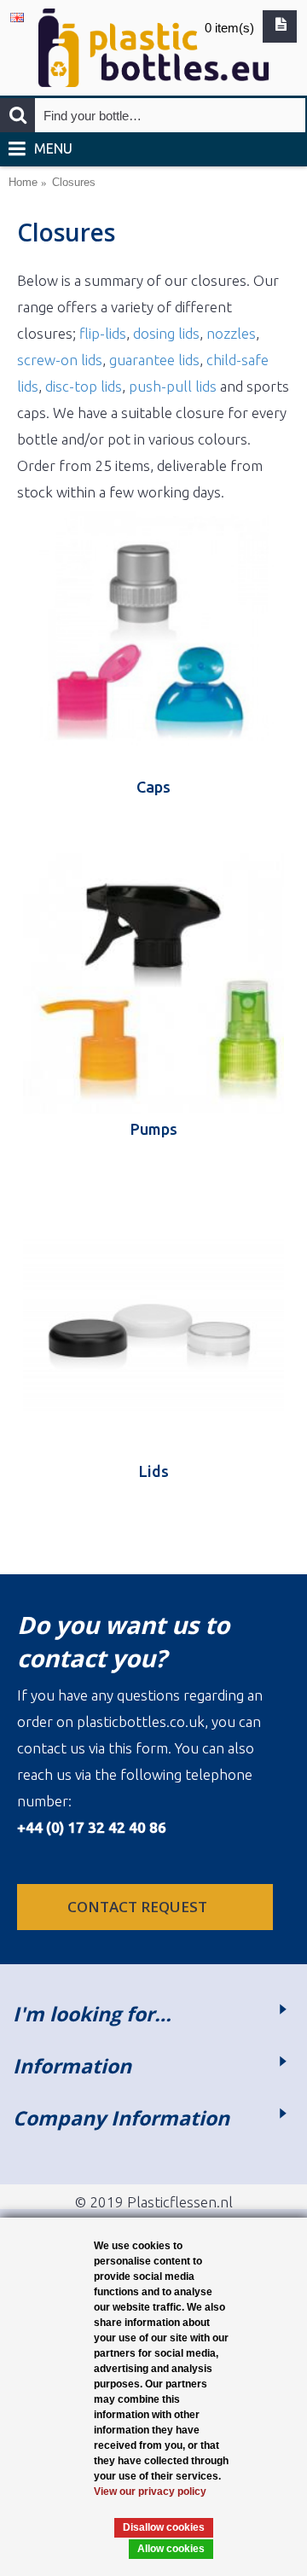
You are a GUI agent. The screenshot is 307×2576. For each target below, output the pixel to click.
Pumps (154, 1129)
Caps (153, 787)
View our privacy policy (150, 2492)
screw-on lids (60, 360)
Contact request (139, 1907)
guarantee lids (154, 360)
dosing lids (166, 333)
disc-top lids (84, 386)
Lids (154, 1471)
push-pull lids (173, 386)
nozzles (231, 333)
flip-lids (103, 333)
